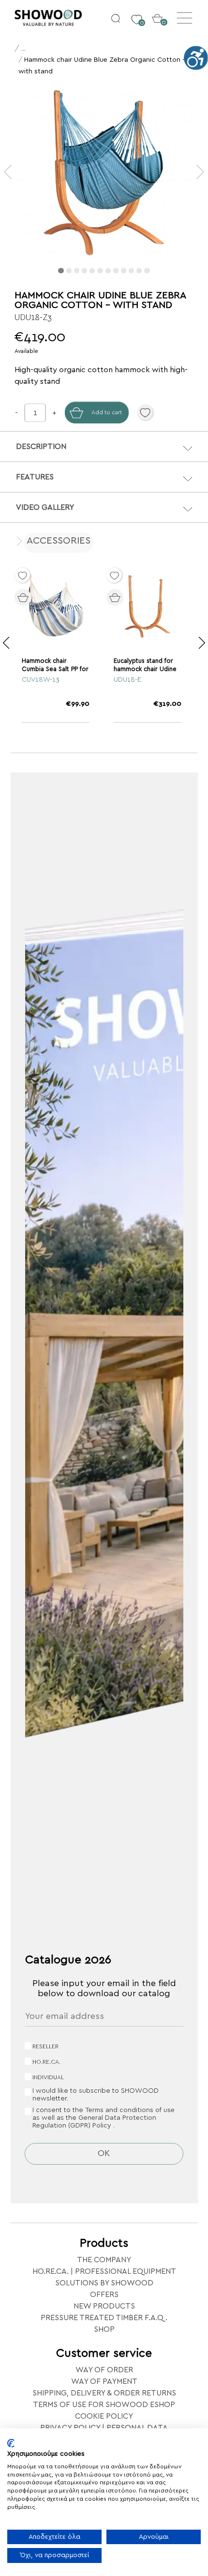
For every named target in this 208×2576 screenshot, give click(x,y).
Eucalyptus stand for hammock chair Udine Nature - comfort (145, 669)
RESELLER (45, 2046)
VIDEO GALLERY (45, 507)
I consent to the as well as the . (104, 2118)
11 (139, 271)
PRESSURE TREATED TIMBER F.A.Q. (104, 2318)
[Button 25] (137, 595)
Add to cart (107, 412)
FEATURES (35, 477)
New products (104, 2306)
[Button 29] (202, 643)
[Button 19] (200, 172)
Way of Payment (104, 2381)
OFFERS (104, 2295)
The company (104, 2260)
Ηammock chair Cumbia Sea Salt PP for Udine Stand (55, 669)
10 (131, 271)
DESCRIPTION (41, 447)
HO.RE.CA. (46, 2062)
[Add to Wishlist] (145, 412)
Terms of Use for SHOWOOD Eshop (104, 2405)
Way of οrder (104, 2370)
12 (147, 271)
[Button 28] (6, 643)
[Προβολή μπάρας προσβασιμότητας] (196, 58)
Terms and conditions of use (130, 2110)
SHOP (104, 2329)
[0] (136, 14)
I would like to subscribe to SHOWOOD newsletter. (96, 2095)
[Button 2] (115, 18)
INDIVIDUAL (48, 2077)
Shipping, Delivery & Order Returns (104, 2393)
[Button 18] (8, 172)
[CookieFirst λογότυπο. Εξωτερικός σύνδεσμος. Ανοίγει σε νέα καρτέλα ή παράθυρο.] (11, 2443)
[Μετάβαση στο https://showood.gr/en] (59, 18)
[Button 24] (45, 595)
